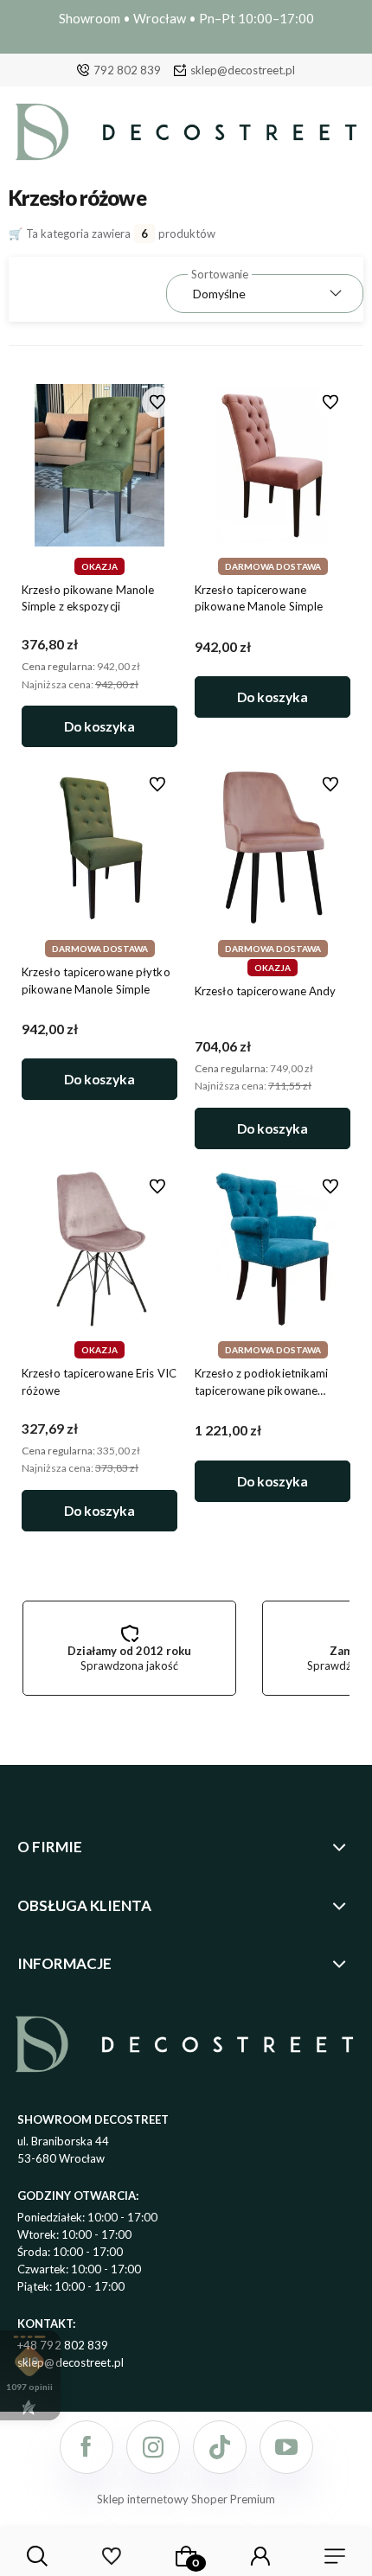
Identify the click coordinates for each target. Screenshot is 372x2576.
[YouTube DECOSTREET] (286, 2447)
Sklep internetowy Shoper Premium (186, 2499)
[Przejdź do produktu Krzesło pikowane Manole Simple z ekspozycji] (99, 465)
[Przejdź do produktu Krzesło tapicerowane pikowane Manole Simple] (273, 465)
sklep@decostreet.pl (243, 70)
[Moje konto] (260, 2556)
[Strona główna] (186, 136)
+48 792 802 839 (63, 2345)
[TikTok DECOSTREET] (220, 2447)
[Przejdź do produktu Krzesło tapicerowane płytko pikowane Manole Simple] (99, 848)
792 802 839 (127, 70)
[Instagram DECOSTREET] (153, 2447)
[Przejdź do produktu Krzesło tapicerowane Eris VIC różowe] (99, 1249)
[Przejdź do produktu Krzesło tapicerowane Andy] (273, 848)
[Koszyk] (186, 2556)
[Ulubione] (112, 2556)
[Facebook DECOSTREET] (87, 2447)
